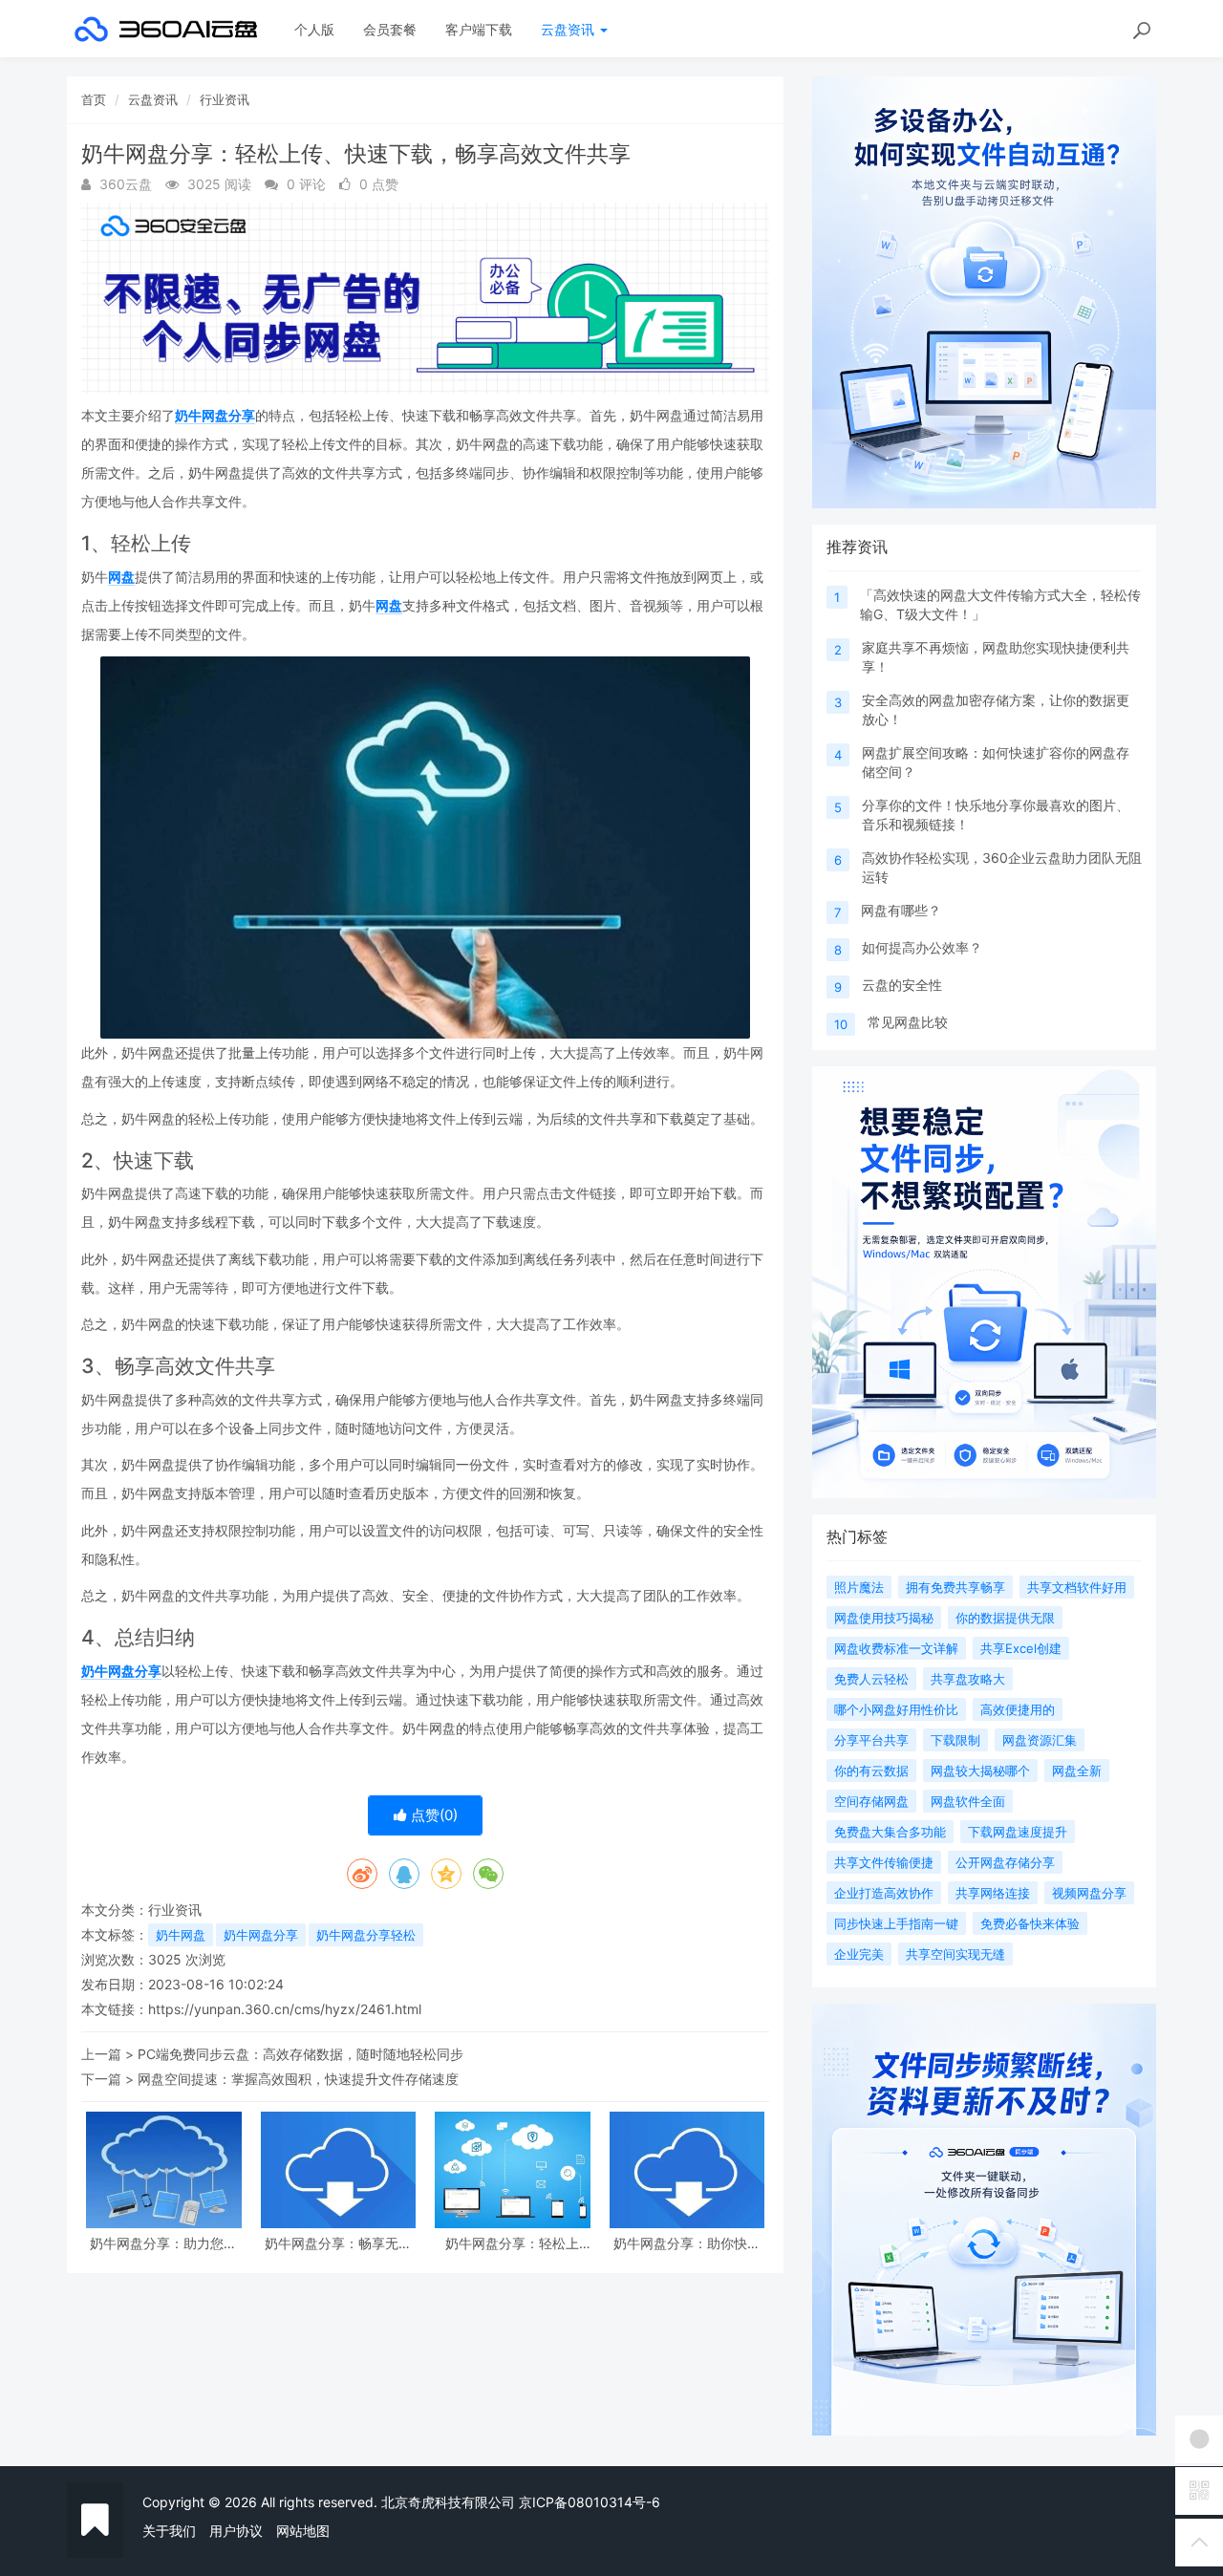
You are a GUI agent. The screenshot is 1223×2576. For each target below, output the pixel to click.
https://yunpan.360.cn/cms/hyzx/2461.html (285, 2009)
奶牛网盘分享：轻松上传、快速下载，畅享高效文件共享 (512, 2243)
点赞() (432, 1815)
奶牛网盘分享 (215, 415)
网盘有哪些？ (901, 910)
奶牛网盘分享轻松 (366, 1935)
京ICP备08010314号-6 (590, 2502)
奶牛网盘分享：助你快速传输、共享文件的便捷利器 (687, 2243)
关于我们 (169, 2531)
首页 (94, 99)
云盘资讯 (569, 29)
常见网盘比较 (908, 1022)
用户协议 (236, 2531)
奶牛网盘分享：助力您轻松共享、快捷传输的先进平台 (163, 2243)
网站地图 (303, 2531)
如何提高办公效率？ (922, 947)
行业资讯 (225, 99)
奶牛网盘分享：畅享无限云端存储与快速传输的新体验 (338, 2243)
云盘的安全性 (902, 985)
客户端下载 (479, 29)
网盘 (121, 577)
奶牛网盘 (181, 1935)
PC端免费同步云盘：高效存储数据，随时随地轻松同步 (300, 2054)
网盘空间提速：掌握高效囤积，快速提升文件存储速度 (298, 2079)
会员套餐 (390, 29)
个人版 (314, 29)
